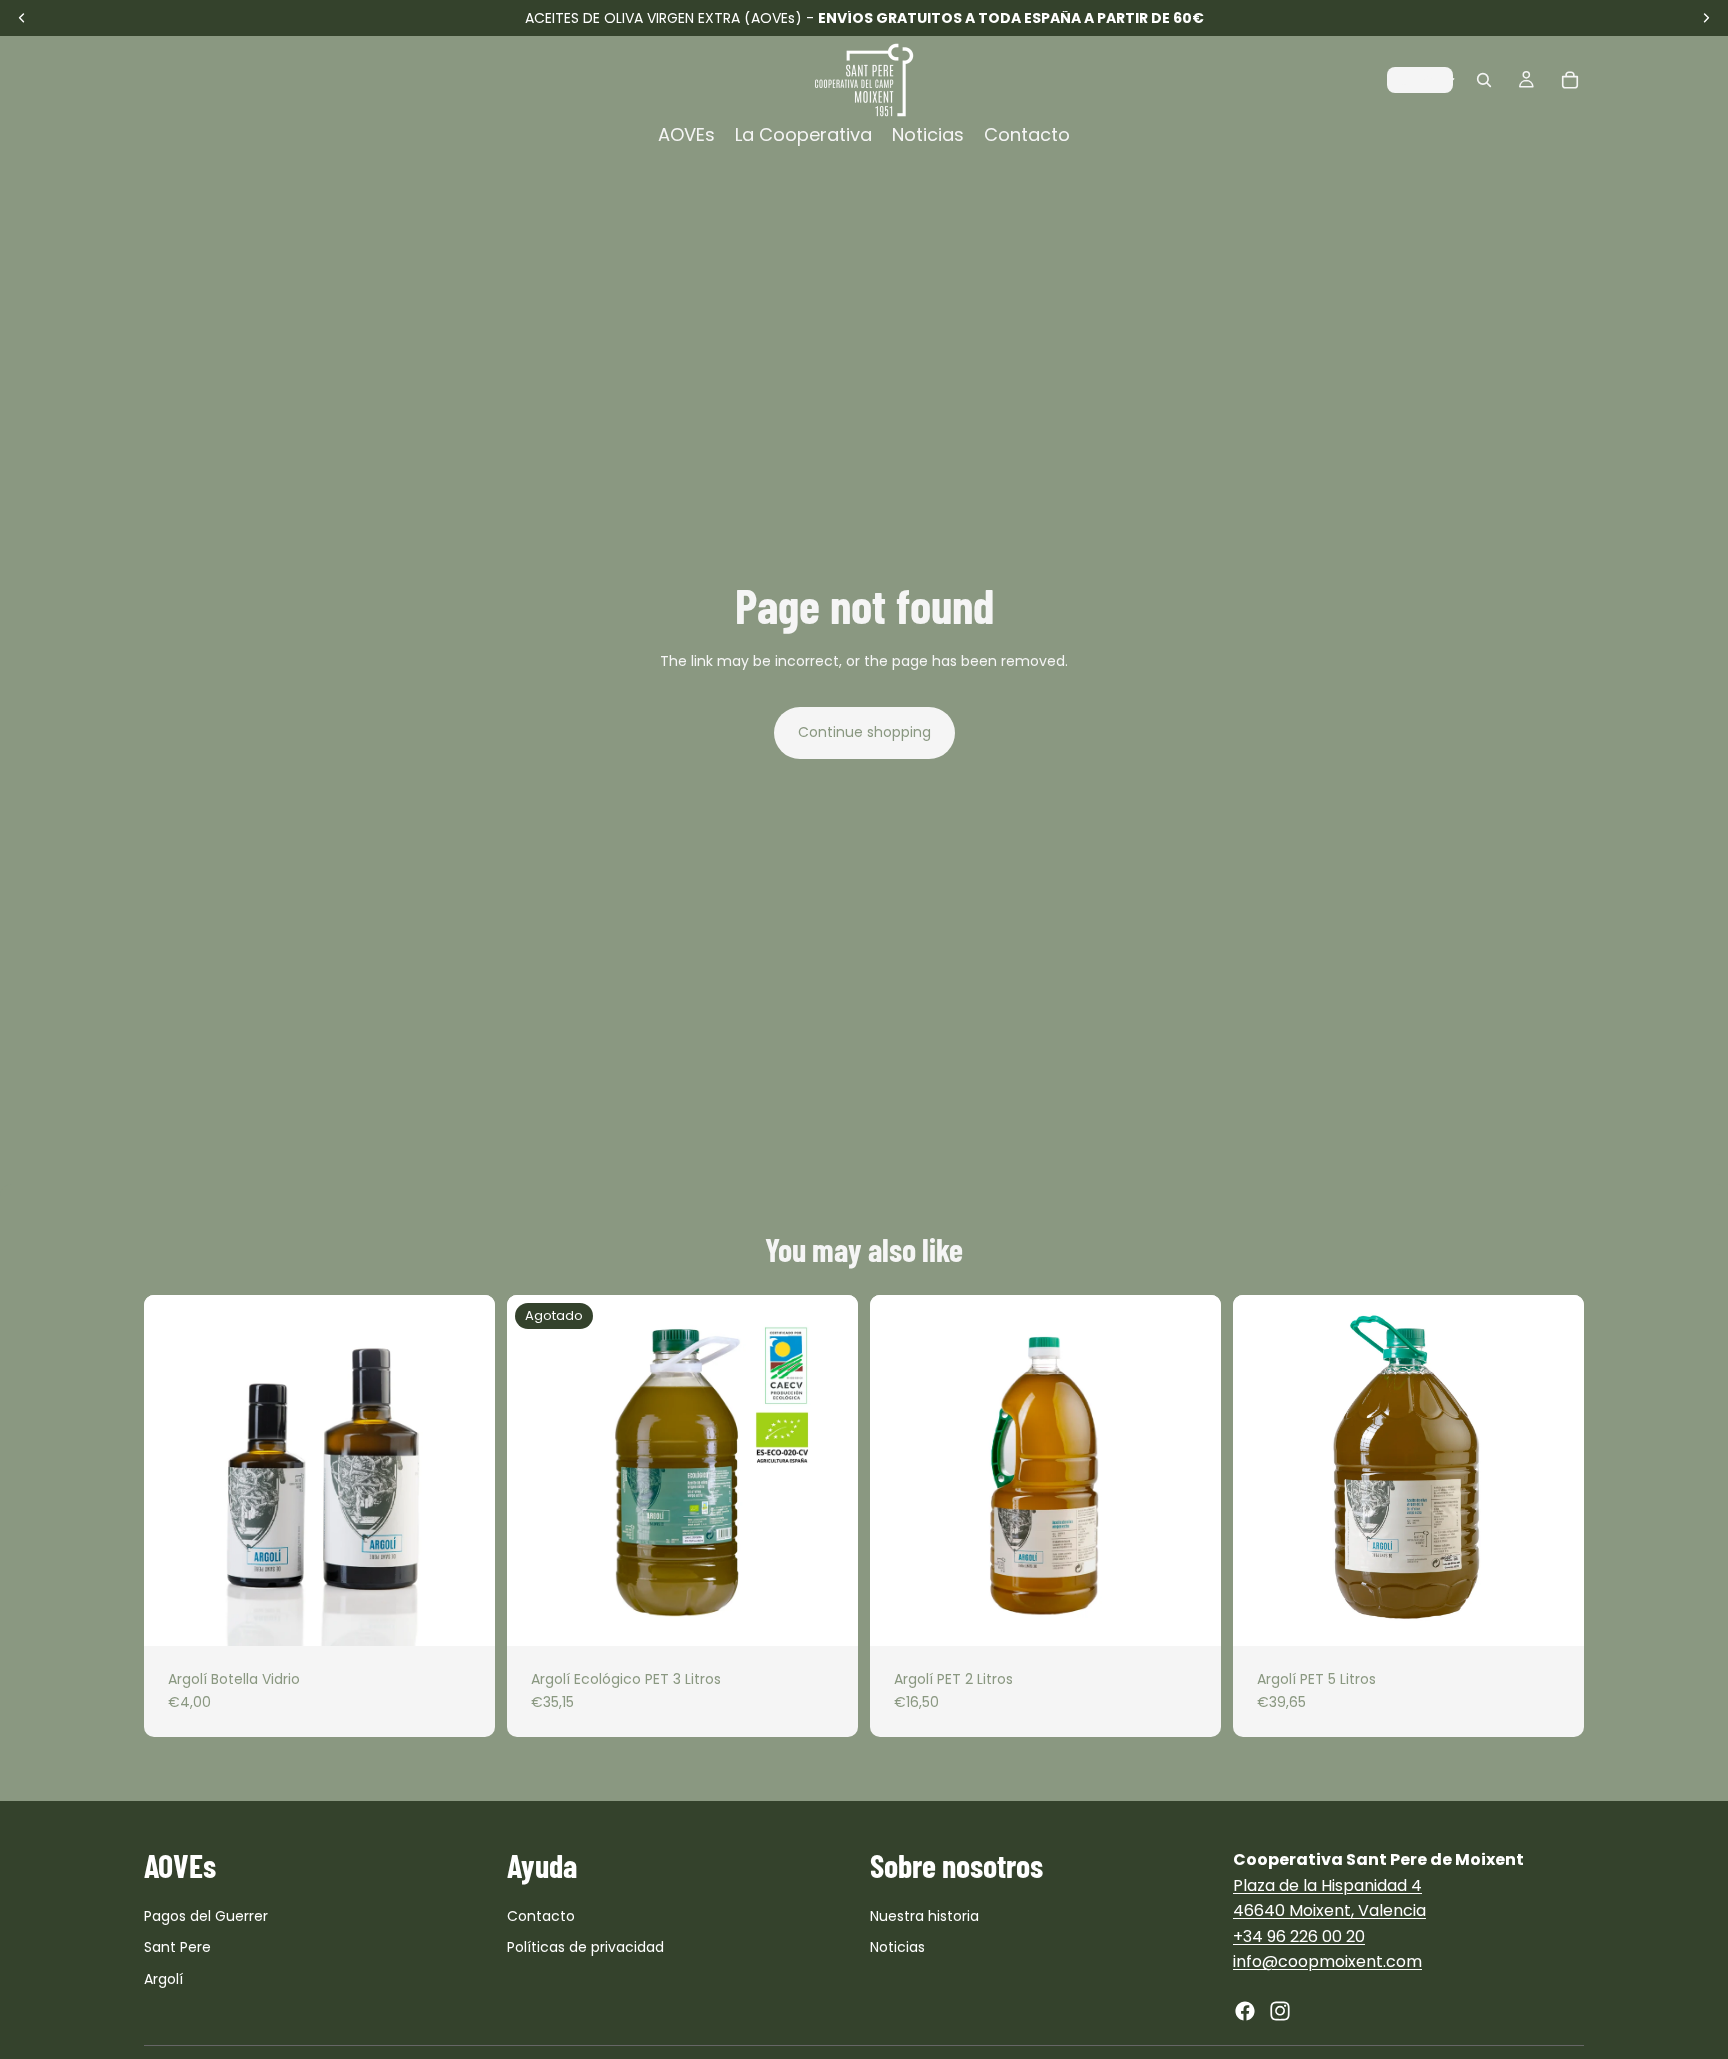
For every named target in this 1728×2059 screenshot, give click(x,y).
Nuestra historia (924, 1916)
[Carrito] (1570, 80)
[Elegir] (464, 1615)
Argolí (163, 1979)
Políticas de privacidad (585, 1947)
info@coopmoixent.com (1327, 1961)
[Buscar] (1484, 80)
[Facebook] (1245, 2011)
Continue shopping (864, 732)
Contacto (541, 1916)
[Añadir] (1190, 1615)
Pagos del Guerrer (206, 1916)
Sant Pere (177, 1947)
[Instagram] (1280, 2011)
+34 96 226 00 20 (1299, 1936)
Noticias (897, 1947)
